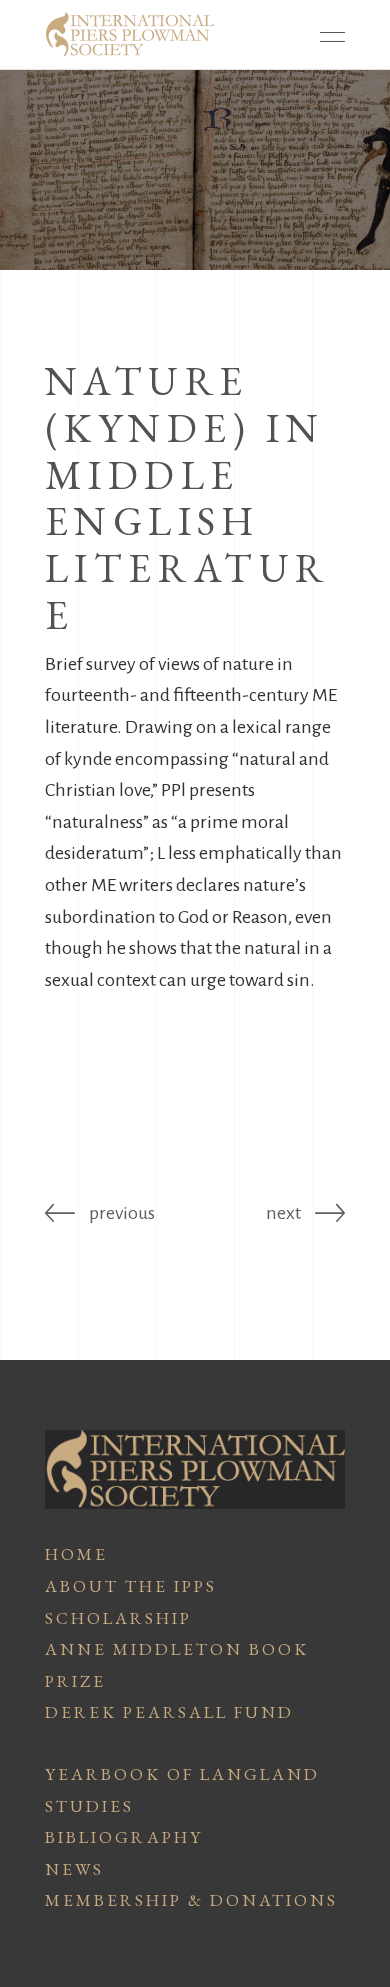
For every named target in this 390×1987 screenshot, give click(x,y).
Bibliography (124, 1837)
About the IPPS (131, 1586)
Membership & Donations (191, 1900)
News (74, 1869)
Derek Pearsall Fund (169, 1712)
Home (76, 1554)
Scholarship (118, 1618)
